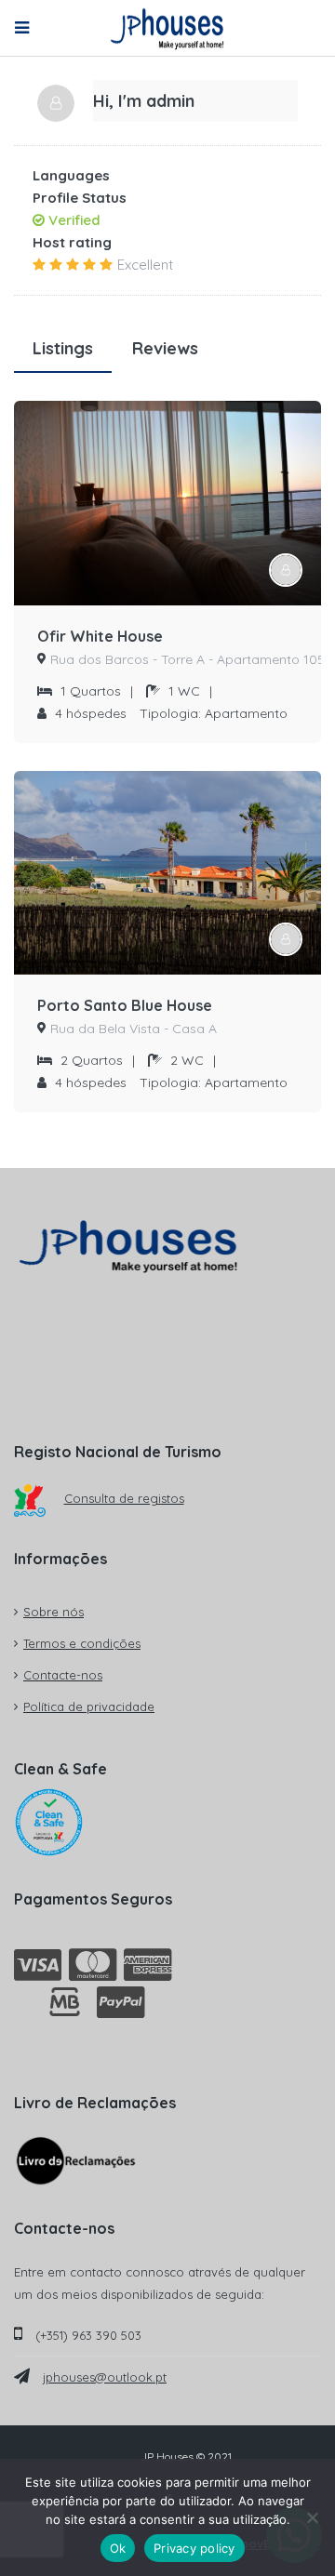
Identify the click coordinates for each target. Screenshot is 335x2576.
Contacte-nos (63, 1675)
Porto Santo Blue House (125, 1005)
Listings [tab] (63, 348)
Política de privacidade (89, 1706)
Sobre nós (54, 1612)
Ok (118, 2548)
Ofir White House (100, 636)
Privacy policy (194, 2548)
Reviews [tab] (165, 348)
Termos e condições (82, 1643)
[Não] (312, 2517)
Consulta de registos (124, 1498)
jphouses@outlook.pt (105, 2377)
